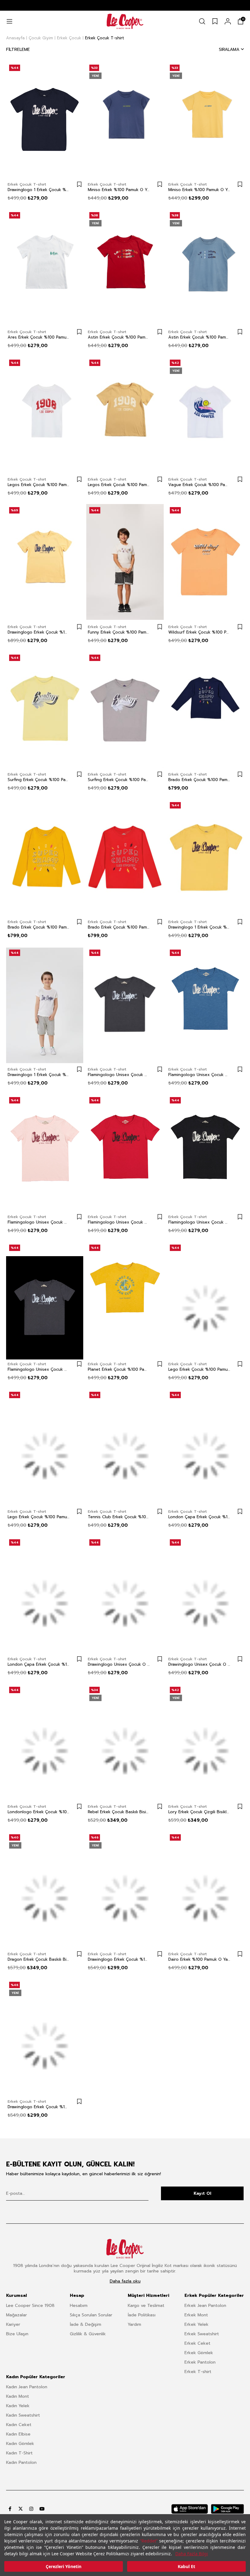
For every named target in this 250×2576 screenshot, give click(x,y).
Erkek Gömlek (199, 2353)
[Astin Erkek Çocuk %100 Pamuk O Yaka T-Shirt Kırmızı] (125, 267)
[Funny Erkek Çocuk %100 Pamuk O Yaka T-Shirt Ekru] (125, 562)
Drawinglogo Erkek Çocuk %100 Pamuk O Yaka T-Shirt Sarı (39, 632)
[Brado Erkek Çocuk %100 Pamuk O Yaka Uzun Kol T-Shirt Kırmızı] (125, 857)
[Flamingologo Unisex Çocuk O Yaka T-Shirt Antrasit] (45, 1299)
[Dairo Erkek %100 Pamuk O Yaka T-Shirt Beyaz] (205, 1889)
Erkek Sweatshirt (202, 2334)
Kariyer (13, 2324)
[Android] (227, 2509)
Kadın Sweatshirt (23, 2415)
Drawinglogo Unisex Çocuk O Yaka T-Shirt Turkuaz (199, 1665)
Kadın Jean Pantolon (27, 2387)
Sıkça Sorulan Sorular (91, 2315)
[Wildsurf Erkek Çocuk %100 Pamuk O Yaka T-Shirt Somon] (205, 562)
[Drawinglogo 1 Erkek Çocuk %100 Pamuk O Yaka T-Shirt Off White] (45, 1004)
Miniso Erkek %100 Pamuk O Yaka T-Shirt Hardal (199, 190)
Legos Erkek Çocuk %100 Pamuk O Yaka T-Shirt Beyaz (39, 485)
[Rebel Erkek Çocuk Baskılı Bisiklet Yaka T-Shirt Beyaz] (125, 1742)
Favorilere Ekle (79, 184)
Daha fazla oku (125, 2281)
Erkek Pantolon (200, 2362)
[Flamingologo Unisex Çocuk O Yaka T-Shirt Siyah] (205, 1152)
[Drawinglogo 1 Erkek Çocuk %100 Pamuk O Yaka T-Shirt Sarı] (205, 857)
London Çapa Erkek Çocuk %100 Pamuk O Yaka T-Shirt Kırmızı (39, 1665)
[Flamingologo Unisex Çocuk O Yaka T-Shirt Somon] (45, 1152)
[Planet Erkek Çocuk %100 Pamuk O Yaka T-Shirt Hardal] (125, 1299)
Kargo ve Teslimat (146, 2306)
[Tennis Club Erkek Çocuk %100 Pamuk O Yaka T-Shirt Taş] (125, 1447)
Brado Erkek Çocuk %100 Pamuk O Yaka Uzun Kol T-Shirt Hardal (39, 927)
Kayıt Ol (202, 2193)
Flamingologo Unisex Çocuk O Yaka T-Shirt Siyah (199, 1222)
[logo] (125, 2249)
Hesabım (79, 2306)
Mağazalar (16, 2315)
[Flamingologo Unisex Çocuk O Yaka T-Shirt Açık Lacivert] (125, 1004)
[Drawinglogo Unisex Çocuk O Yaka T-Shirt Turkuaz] (205, 1594)
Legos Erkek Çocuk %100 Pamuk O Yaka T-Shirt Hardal (119, 485)
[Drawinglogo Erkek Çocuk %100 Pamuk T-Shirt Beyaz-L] (125, 1889)
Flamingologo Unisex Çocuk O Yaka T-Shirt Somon (39, 1222)
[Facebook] (10, 2509)
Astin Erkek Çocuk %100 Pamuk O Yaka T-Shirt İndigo (199, 337)
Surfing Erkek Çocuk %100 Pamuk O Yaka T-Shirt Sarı (39, 780)
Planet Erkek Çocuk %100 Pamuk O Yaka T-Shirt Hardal (119, 1370)
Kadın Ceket (19, 2425)
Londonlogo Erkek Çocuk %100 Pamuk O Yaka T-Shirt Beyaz (39, 1812)
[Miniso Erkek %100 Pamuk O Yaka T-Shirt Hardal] (205, 119)
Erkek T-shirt (198, 2372)
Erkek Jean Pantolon (205, 2306)
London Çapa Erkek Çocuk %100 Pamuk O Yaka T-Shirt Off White (199, 1517)
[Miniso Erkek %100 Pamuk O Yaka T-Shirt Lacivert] (125, 119)
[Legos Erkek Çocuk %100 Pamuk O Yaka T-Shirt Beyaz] (45, 414)
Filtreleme (18, 50)
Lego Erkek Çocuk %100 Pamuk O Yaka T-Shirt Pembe (39, 1517)
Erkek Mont (196, 2315)
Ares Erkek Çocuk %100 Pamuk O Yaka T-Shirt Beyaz (39, 337)
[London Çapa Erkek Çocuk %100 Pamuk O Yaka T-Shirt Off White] (205, 1447)
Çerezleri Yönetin (64, 2566)
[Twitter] (21, 2509)
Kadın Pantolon (21, 2462)
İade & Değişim (86, 2324)
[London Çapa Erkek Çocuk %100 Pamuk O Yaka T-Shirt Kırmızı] (45, 1594)
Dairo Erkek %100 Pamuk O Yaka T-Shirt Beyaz (199, 1960)
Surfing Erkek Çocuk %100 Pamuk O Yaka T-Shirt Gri (119, 780)
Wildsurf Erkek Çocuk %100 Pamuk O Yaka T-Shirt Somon (199, 632)
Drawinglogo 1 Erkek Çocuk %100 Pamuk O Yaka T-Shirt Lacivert (39, 190)
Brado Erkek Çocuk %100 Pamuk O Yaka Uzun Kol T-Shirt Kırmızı (119, 927)
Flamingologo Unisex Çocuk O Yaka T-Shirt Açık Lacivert (119, 1075)
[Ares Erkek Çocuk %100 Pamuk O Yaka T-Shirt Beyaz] (45, 267)
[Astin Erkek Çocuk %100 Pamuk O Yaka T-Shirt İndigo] (205, 267)
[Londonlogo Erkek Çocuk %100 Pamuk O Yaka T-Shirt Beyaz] (45, 1742)
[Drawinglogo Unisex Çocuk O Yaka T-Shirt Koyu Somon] (125, 1594)
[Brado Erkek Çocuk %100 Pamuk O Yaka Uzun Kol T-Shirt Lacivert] (205, 709)
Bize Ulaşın (17, 2334)
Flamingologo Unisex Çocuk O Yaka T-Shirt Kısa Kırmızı (119, 1222)
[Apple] (190, 2509)
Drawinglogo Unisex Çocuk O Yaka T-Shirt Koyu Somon (119, 1665)
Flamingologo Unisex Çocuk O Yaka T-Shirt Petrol (199, 1075)
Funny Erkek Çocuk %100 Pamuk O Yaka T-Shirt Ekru (119, 632)
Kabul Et (186, 2566)
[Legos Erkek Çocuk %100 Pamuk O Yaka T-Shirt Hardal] (125, 414)
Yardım (134, 2324)
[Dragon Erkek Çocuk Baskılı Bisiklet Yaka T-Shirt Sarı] (45, 1889)
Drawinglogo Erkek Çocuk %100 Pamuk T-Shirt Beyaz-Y (39, 2107)
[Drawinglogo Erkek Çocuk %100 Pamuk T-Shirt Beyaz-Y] (45, 2037)
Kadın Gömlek (20, 2444)
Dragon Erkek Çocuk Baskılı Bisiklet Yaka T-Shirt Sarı (39, 1960)
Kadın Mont (18, 2396)
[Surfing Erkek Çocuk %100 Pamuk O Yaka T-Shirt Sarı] (45, 709)
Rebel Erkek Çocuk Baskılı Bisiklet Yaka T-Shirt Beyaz (119, 1812)
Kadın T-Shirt (19, 2453)
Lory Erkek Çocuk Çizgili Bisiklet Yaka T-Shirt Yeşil (199, 1812)
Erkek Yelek (196, 2324)
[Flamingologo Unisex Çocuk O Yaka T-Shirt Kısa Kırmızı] (125, 1152)
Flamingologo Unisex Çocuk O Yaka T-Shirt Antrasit (39, 1370)
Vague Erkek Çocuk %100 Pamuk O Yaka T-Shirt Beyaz (199, 485)
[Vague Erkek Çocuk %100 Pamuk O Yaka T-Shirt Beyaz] (205, 414)
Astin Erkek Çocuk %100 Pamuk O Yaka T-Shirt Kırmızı (119, 337)
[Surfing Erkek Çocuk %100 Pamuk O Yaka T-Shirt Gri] (125, 709)
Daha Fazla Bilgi (192, 2554)
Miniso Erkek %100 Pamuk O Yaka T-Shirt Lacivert (119, 190)
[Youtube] (42, 2509)
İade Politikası (142, 2315)
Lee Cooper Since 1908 (30, 2306)
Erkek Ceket (197, 2343)
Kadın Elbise (18, 2434)
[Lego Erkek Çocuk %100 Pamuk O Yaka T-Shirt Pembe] (45, 1447)
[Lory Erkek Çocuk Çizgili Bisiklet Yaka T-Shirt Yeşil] (205, 1742)
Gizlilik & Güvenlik (88, 2334)
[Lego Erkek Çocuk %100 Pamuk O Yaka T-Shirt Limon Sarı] (205, 1299)
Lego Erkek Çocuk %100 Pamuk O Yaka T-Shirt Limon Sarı (199, 1370)
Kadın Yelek (18, 2406)
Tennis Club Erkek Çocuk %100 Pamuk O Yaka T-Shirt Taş (119, 1517)
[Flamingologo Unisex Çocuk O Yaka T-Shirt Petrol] (205, 1004)
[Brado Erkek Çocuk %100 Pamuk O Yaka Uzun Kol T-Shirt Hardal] (45, 857)
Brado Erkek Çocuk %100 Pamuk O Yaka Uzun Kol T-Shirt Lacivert (199, 780)
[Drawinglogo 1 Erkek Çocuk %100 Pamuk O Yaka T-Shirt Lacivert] (45, 119)
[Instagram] (31, 2509)
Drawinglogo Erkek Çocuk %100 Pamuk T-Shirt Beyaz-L (119, 1960)
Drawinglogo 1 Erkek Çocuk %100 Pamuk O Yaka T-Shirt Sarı (199, 927)
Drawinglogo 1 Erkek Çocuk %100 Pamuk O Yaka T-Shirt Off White (39, 1075)
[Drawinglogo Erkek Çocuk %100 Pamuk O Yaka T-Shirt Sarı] (45, 562)
